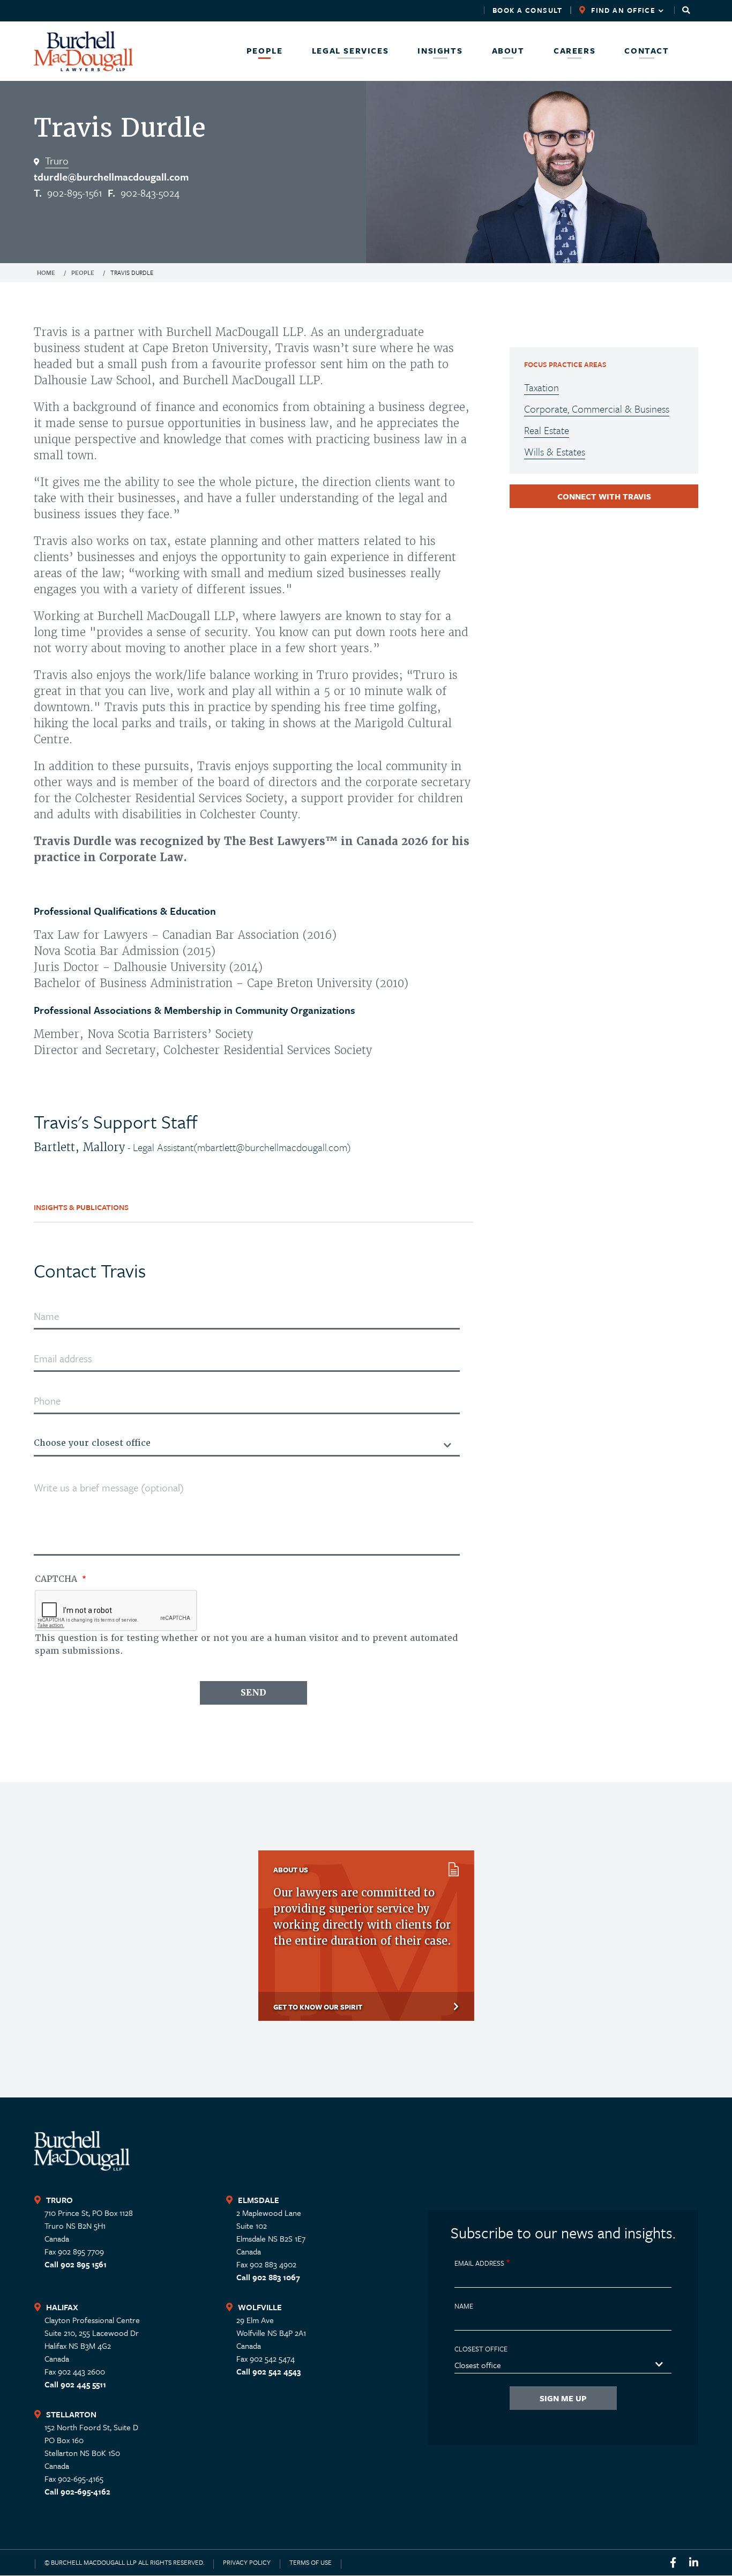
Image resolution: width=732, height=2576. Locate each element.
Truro (57, 160)
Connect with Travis (604, 496)
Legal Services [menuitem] (350, 51)
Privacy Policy (247, 2562)
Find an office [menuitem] (613, 10)
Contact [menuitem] (647, 51)
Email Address (479, 2263)
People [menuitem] (265, 51)
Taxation (541, 387)
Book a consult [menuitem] (528, 10)
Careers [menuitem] (574, 51)
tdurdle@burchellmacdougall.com (111, 177)
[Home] (83, 51)
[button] (686, 10)
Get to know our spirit (318, 2007)
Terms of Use (311, 2562)
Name (464, 2306)
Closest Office (481, 2349)
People (83, 272)
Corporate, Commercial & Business (597, 409)
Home (46, 272)
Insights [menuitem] (440, 51)
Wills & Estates (555, 451)
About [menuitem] (508, 51)
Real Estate (547, 430)
